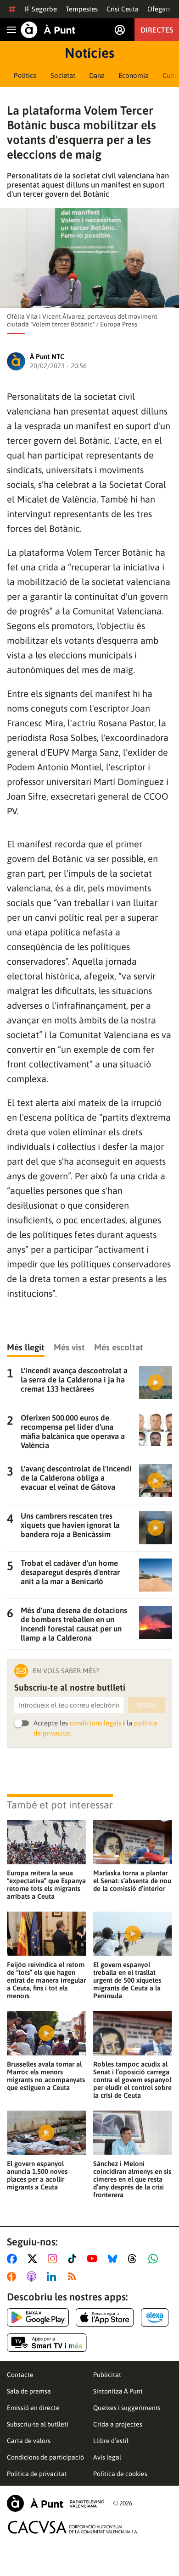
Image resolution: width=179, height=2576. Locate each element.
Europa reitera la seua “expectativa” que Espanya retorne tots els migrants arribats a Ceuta (46, 1885)
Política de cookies (120, 2474)
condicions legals (95, 1723)
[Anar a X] (34, 2259)
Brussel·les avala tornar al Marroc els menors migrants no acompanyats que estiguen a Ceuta (46, 2076)
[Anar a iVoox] (13, 2277)
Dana (97, 75)
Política (25, 75)
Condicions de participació (45, 2457)
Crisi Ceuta (123, 9)
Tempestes (82, 9)
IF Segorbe (41, 9)
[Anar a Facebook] (14, 2259)
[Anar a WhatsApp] (155, 2259)
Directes (157, 30)
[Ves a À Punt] (48, 30)
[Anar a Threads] (135, 2259)
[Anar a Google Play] (38, 2317)
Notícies (89, 53)
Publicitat (107, 2375)
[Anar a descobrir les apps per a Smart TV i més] (47, 2343)
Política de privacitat (37, 2474)
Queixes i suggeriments (127, 2408)
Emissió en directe (33, 2408)
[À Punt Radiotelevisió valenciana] (56, 2503)
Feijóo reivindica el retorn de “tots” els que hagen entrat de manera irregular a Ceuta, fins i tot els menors (46, 1980)
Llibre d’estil (111, 2441)
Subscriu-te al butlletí (38, 2424)
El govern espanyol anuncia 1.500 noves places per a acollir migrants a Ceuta (37, 2175)
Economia (134, 75)
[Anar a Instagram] (54, 2259)
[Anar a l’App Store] (105, 2317)
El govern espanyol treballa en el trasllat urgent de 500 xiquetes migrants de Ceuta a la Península (127, 1980)
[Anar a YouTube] (94, 2259)
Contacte (20, 2375)
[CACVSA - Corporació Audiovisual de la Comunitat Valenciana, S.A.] (73, 2527)
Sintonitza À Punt (118, 2391)
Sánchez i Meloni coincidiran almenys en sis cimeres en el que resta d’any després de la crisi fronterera (132, 2179)
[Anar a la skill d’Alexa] (155, 2317)
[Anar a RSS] (74, 2277)
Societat (63, 75)
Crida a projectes (118, 2424)
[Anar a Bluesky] (115, 2259)
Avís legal (107, 2457)
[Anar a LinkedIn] (53, 2277)
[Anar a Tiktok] (74, 2259)
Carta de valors (29, 2441)
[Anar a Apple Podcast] (33, 2277)
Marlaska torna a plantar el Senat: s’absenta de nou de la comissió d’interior (132, 1881)
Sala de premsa (29, 2391)
